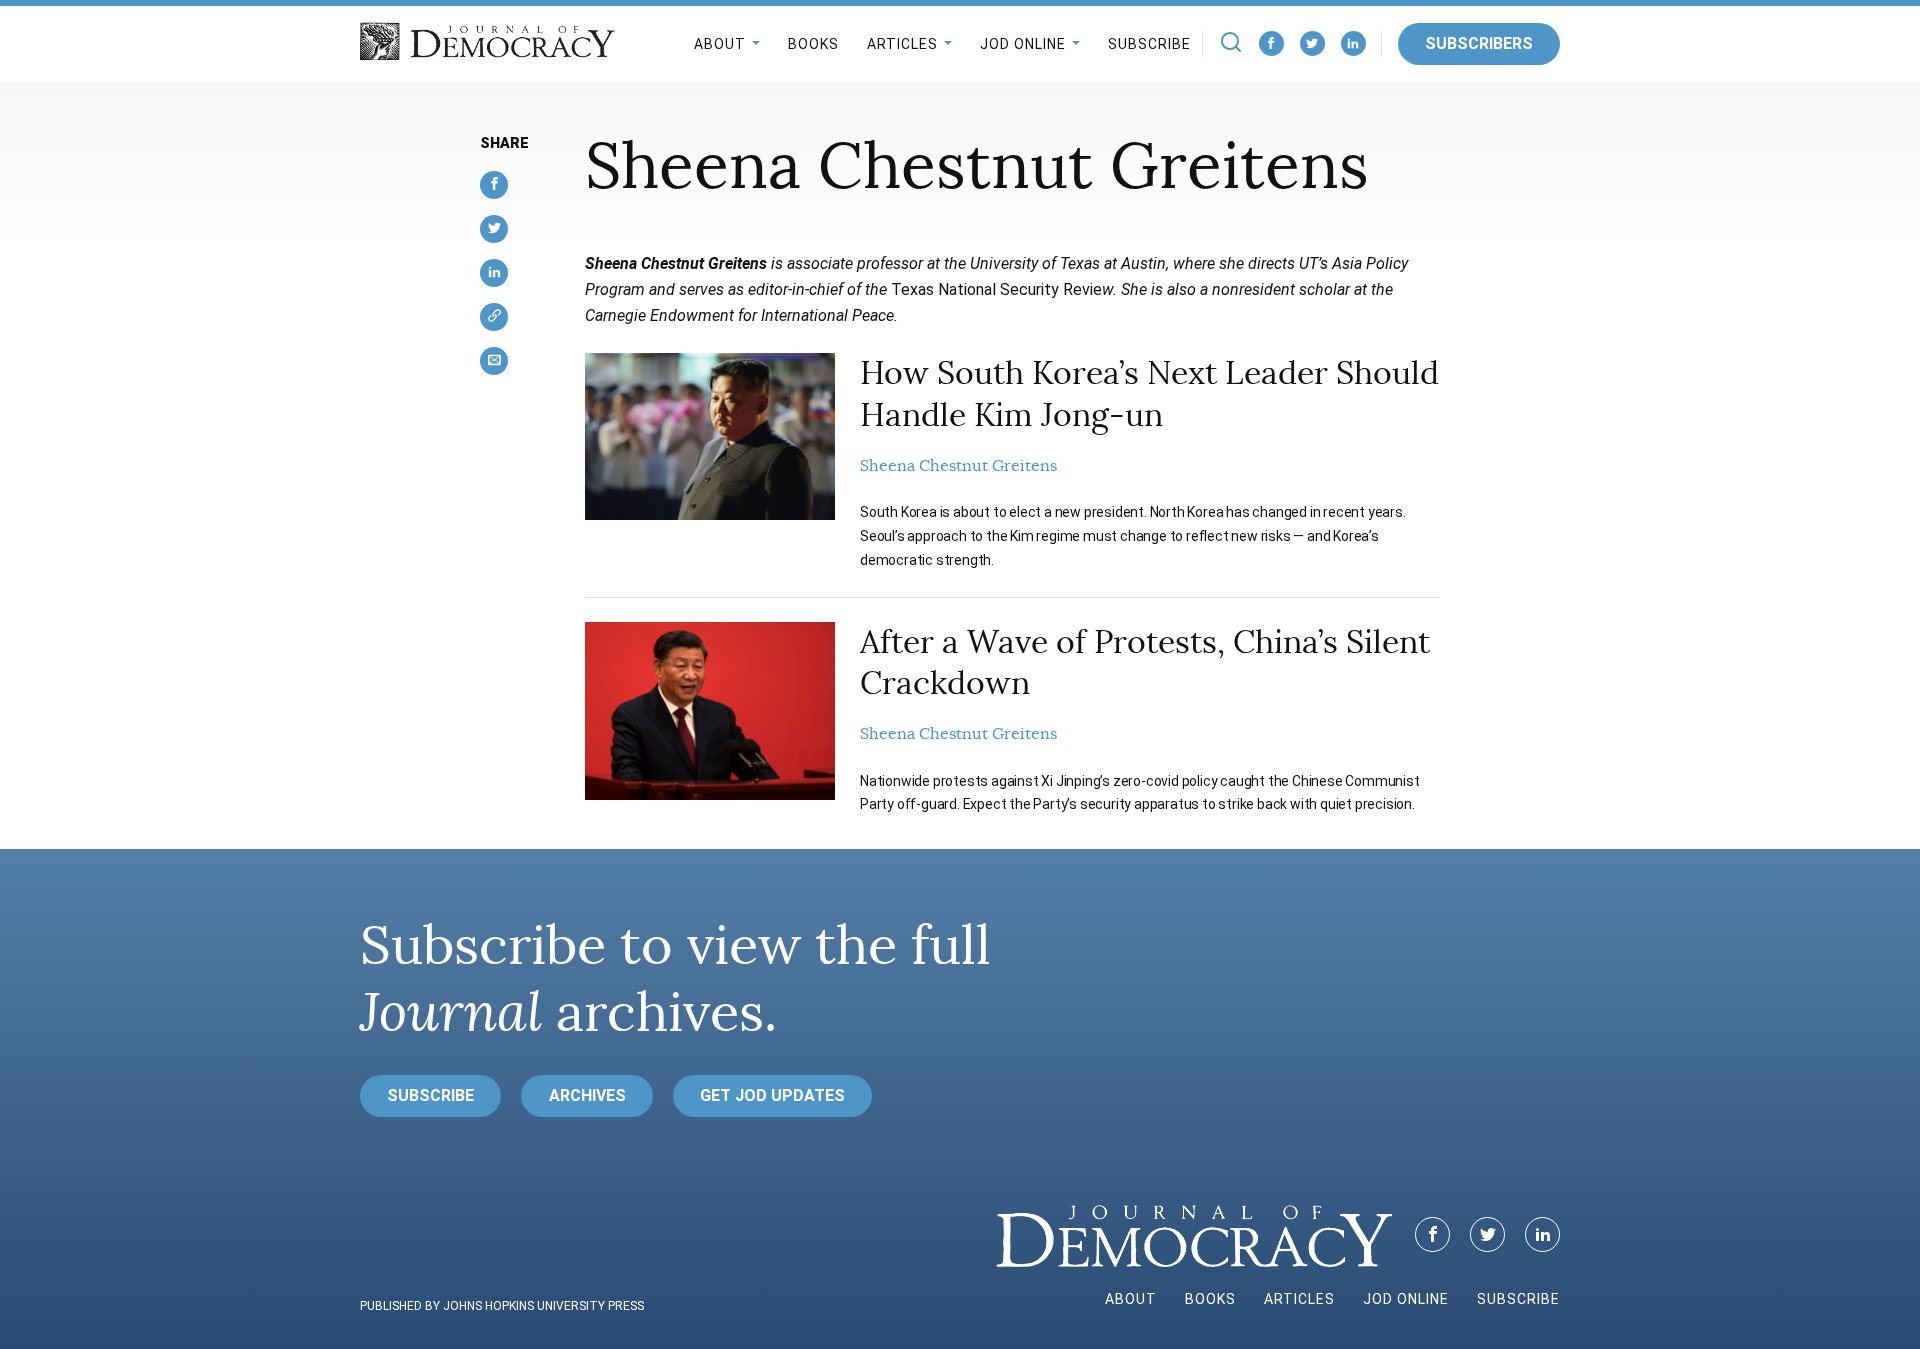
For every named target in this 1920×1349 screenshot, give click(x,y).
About (720, 44)
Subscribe (1149, 44)
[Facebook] (1271, 43)
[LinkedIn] (1353, 43)
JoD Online (1023, 44)
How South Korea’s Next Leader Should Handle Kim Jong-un (1149, 394)
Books (813, 44)
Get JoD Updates (772, 1095)
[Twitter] (1312, 43)
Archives (587, 1095)
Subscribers (1479, 43)
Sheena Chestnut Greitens (958, 466)
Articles (902, 44)
